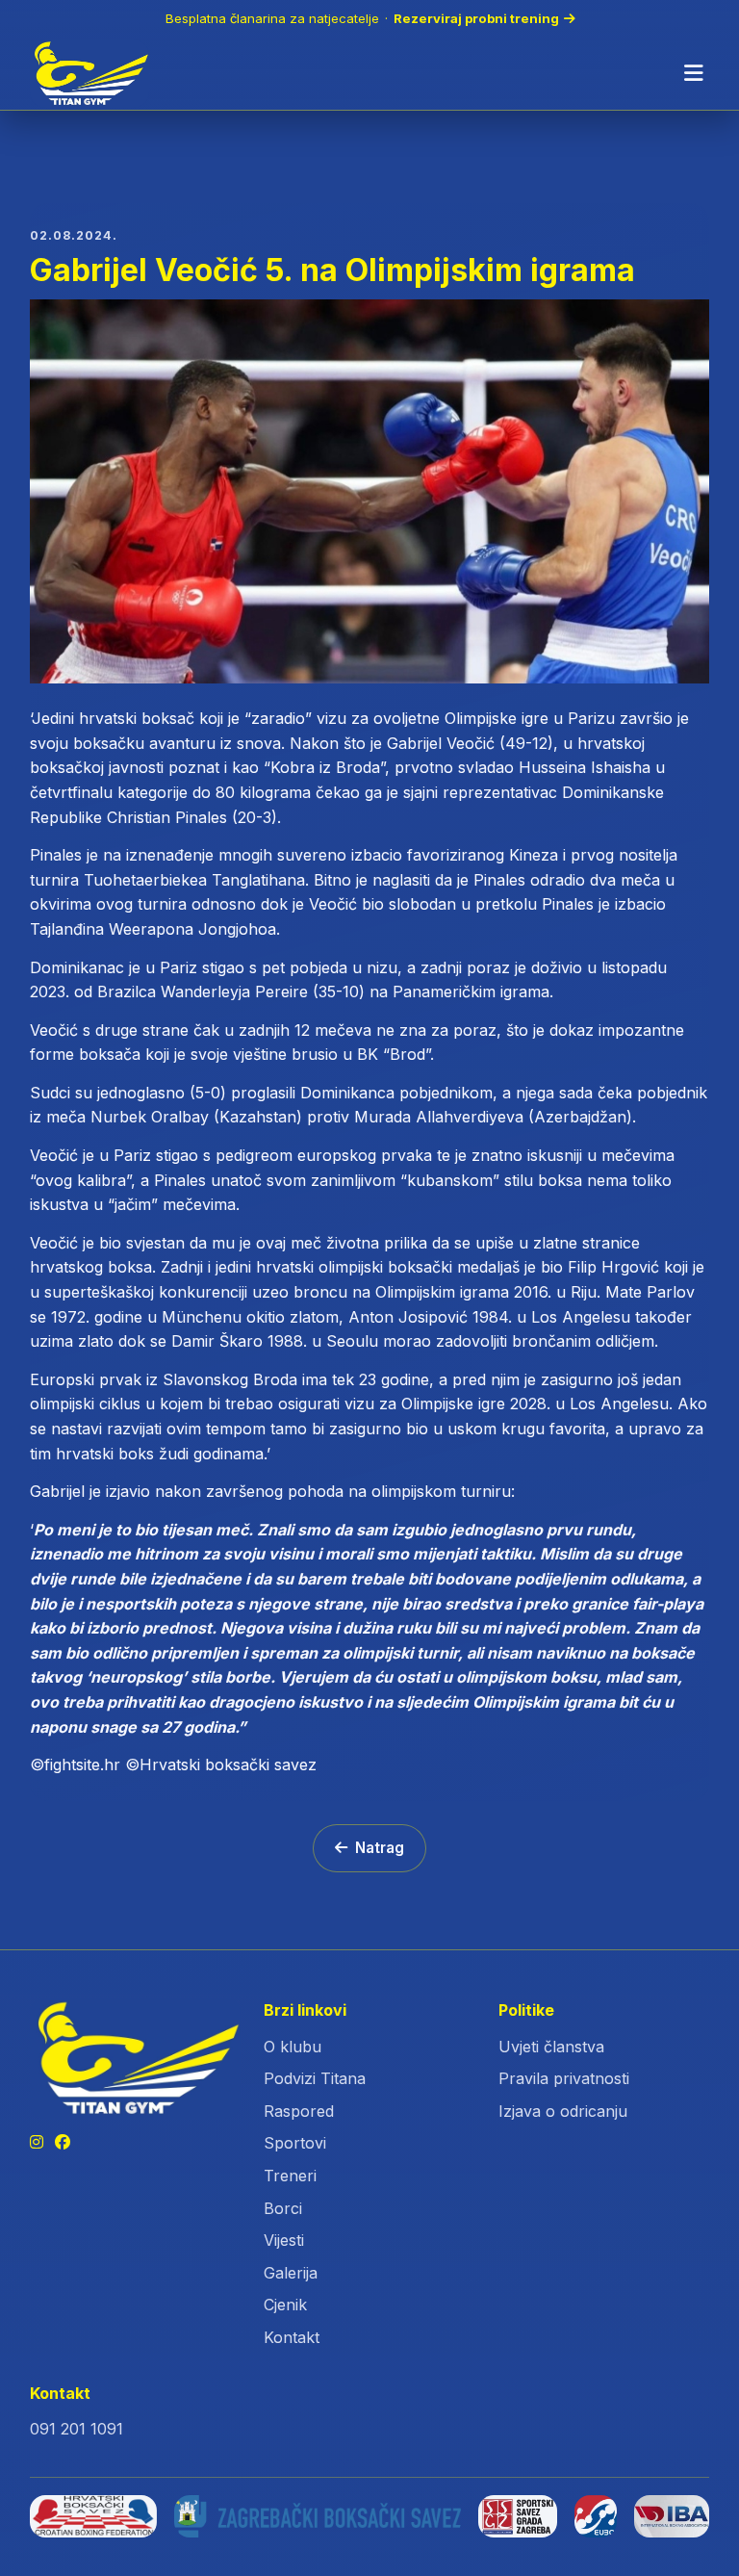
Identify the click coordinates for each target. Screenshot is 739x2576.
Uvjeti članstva (551, 2047)
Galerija (291, 2273)
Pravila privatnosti (564, 2078)
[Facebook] (63, 2143)
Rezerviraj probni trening (476, 18)
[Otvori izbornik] (694, 73)
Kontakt (292, 2337)
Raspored (299, 2111)
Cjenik (285, 2305)
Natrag (380, 1848)
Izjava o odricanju (563, 2111)
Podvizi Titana (315, 2078)
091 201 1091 (76, 2429)
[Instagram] (37, 2143)
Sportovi (295, 2143)
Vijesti (284, 2240)
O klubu (293, 2047)
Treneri (290, 2176)
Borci (283, 2208)
